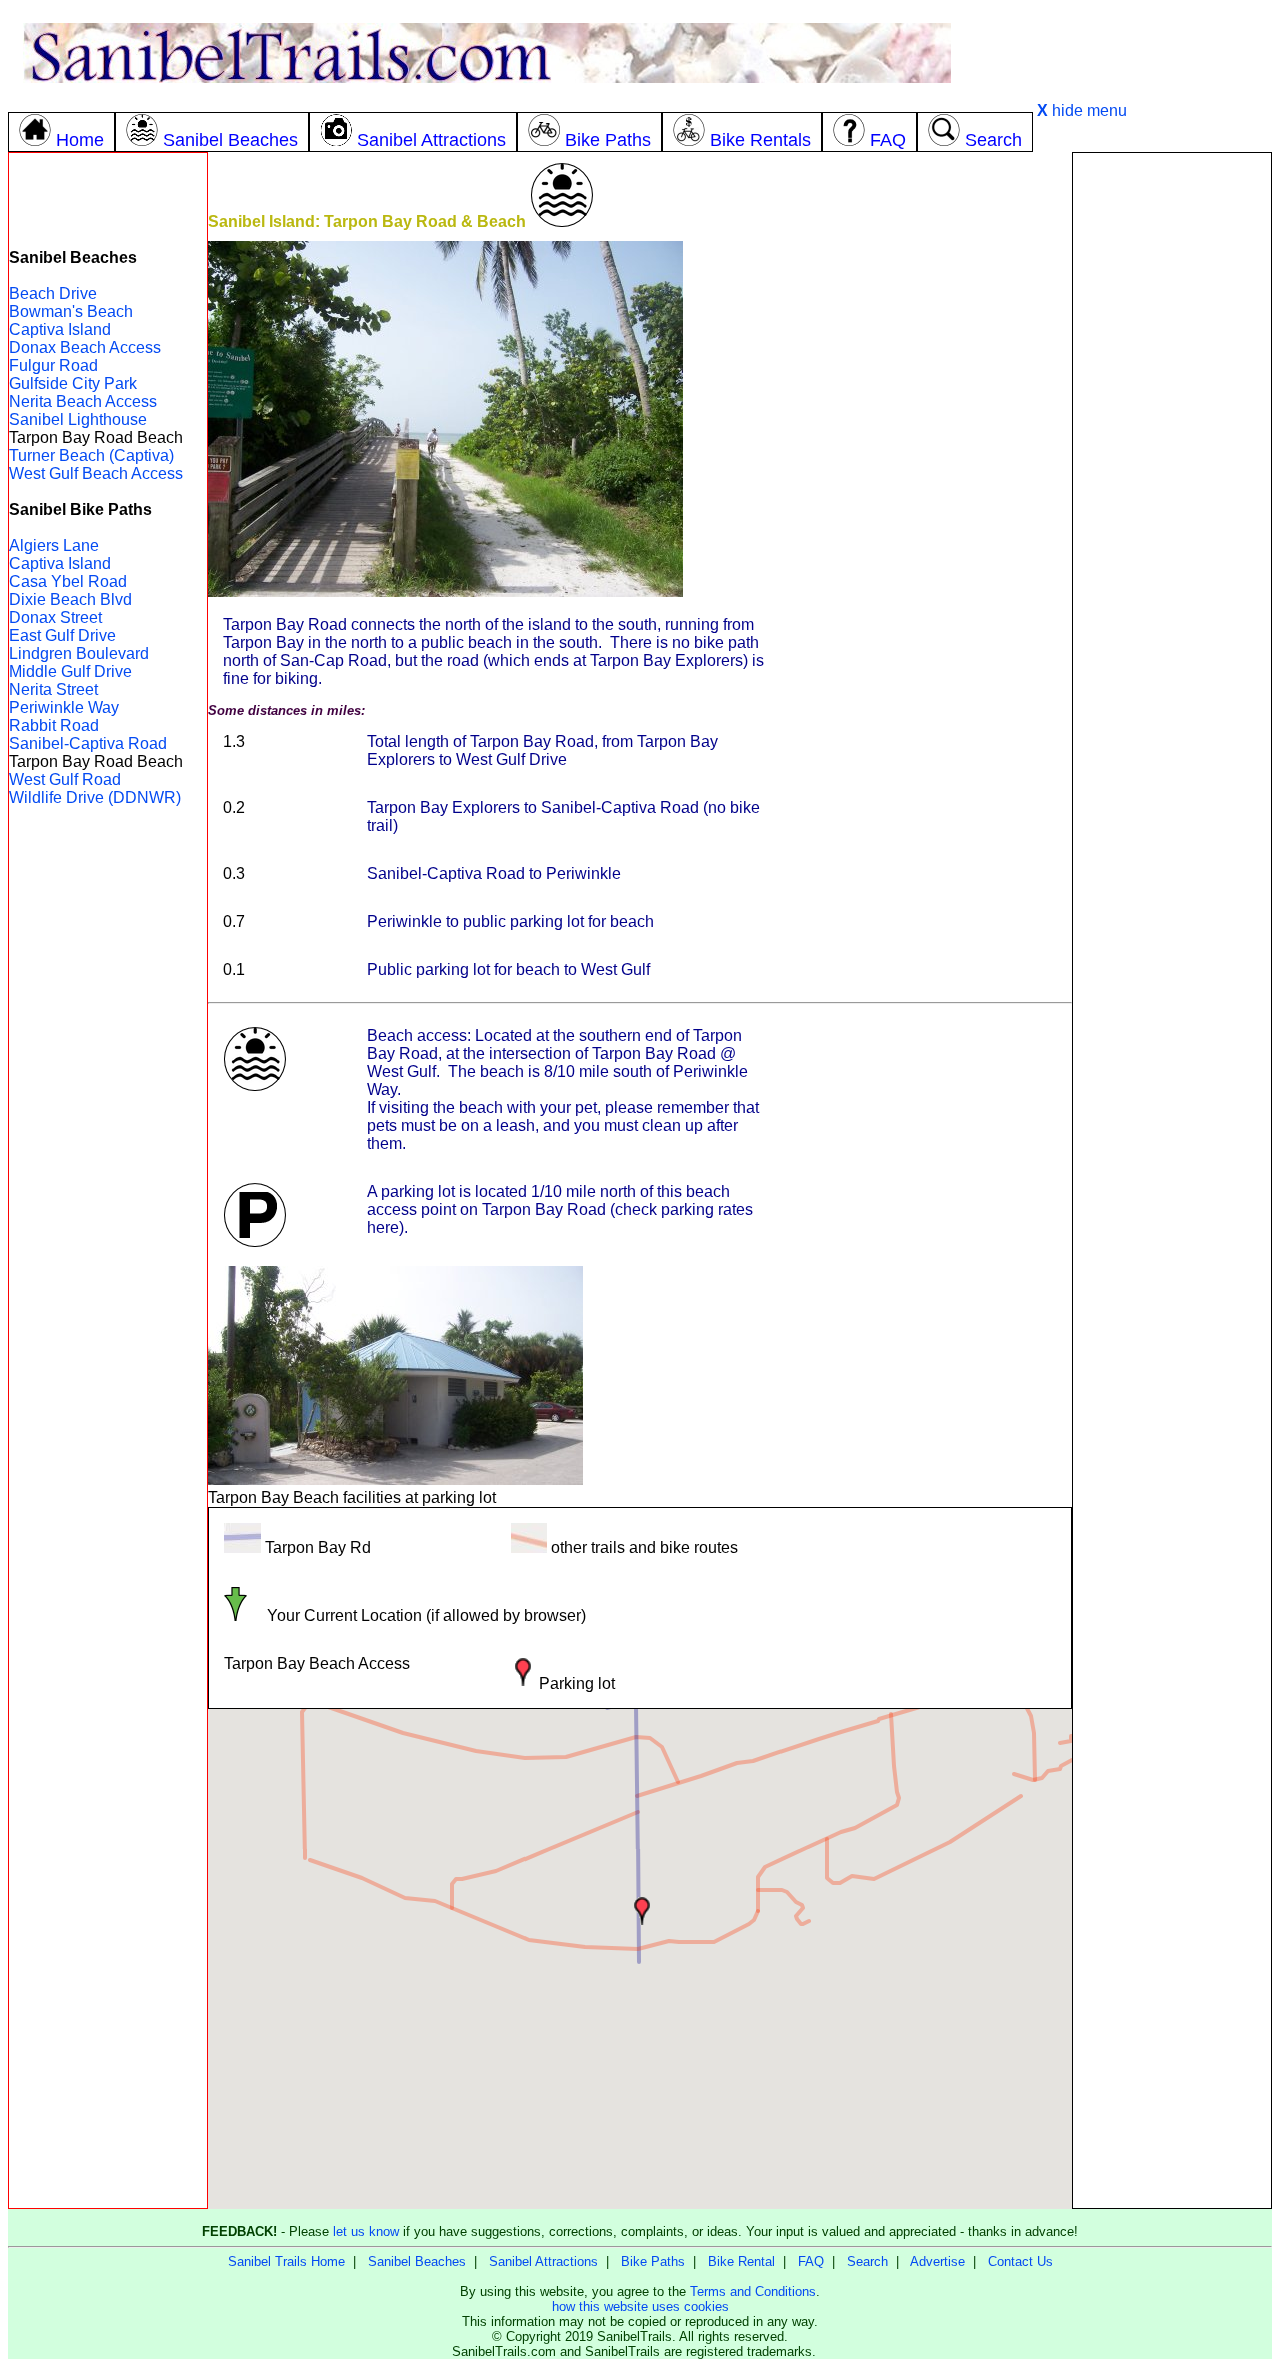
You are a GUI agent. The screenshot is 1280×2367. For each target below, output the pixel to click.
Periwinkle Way (64, 707)
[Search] (975, 110)
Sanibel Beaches (417, 2261)
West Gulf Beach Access (96, 473)
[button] (642, 1911)
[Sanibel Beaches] (212, 110)
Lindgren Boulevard (79, 653)
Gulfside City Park (73, 383)
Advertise (937, 2261)
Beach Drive (53, 293)
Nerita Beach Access (83, 401)
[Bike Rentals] (742, 110)
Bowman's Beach (71, 311)
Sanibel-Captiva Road (88, 743)
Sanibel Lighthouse (78, 419)
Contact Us (1020, 2261)
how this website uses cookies (640, 2306)
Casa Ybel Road (68, 581)
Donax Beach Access (85, 347)
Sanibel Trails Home (286, 2261)
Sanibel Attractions (543, 2261)
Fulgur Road (53, 365)
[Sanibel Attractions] (413, 110)
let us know (366, 2231)
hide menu (1082, 110)
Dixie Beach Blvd (70, 599)
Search (867, 2261)
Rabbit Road (54, 725)
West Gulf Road (65, 779)
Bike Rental (741, 2261)
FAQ (811, 2261)
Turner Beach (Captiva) (91, 455)
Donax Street (55, 617)
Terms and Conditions (753, 2291)
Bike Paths (653, 2261)
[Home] (61, 110)
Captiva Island (60, 329)
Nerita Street (53, 689)
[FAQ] (869, 110)
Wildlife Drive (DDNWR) (95, 797)
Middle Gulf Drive (70, 671)
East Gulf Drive (62, 635)
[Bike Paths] (589, 110)
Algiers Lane (54, 545)
